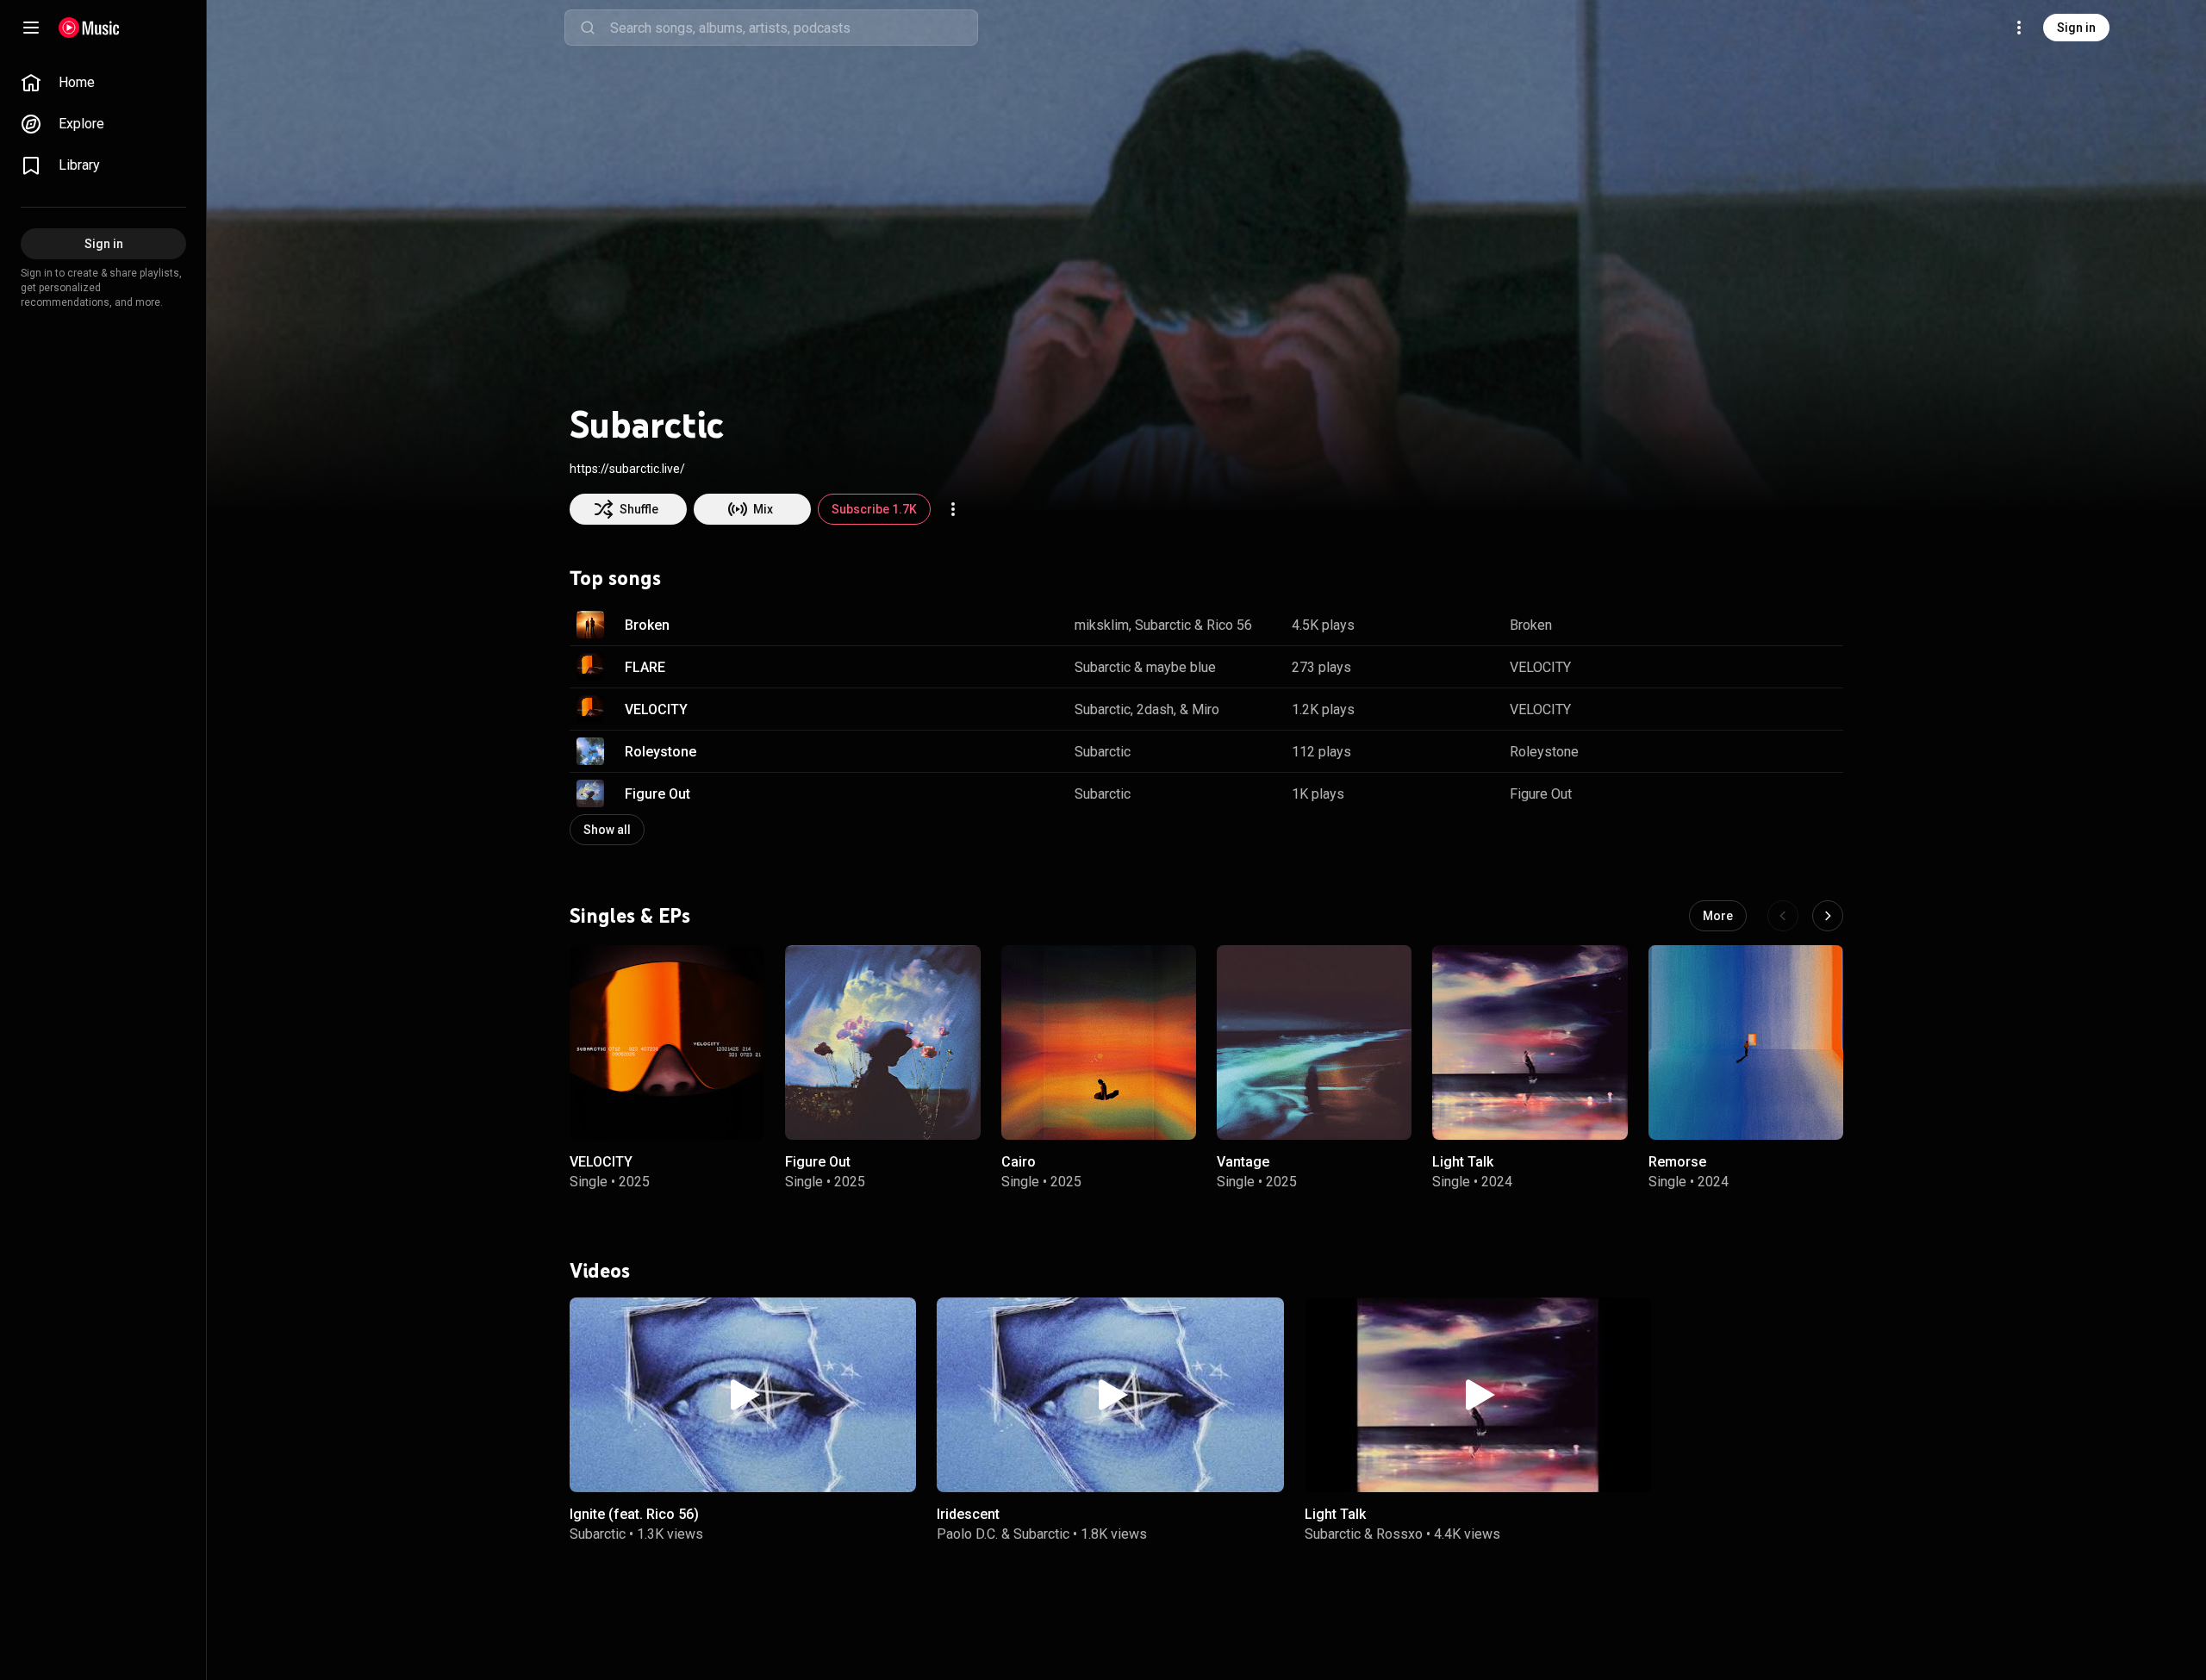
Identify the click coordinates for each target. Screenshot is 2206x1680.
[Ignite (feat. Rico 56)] (743, 1395)
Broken (647, 625)
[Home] (89, 28)
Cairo (1019, 1163)
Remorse (1677, 1163)
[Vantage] (1314, 1042)
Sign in (2076, 28)
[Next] (1828, 916)
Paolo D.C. (967, 1533)
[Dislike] (1776, 625)
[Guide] (31, 28)
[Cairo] (1099, 1042)
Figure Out (657, 794)
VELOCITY (1540, 667)
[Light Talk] (1530, 1042)
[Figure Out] (882, 1042)
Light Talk (1463, 1163)
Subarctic (1163, 625)
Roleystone (661, 752)
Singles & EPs (630, 916)
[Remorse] (1746, 1042)
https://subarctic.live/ (627, 469)
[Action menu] (953, 509)
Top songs (615, 578)
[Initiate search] (588, 28)
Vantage (1243, 1163)
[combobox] (794, 28)
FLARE (645, 667)
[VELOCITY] (667, 1042)
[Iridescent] (1110, 1395)
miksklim (1102, 625)
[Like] (1743, 625)
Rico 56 (1229, 625)
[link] (103, 83)
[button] (590, 625)
